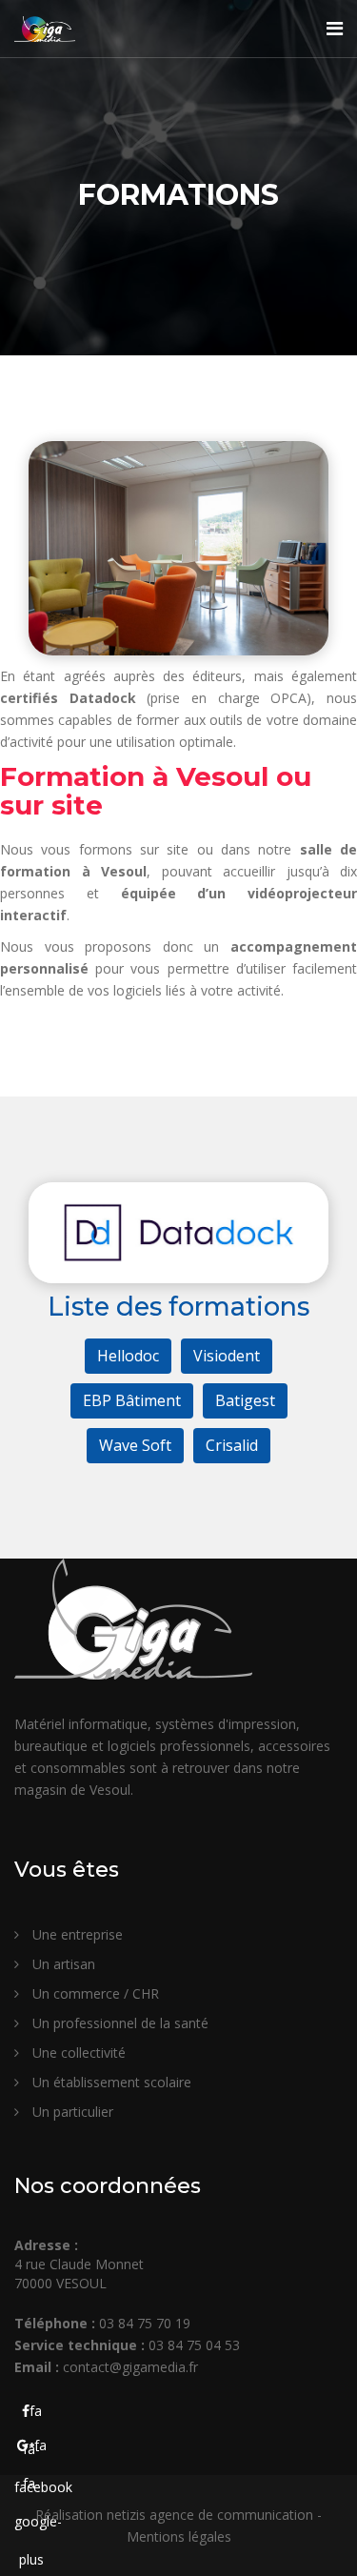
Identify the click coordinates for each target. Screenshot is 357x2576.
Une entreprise (76, 1934)
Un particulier (71, 2112)
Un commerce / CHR (94, 1993)
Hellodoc (128, 1356)
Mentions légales (179, 2536)
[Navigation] (335, 29)
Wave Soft (135, 1445)
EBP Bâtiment (132, 1400)
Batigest (245, 1400)
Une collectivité (77, 2053)
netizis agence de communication (210, 2515)
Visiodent (227, 1356)
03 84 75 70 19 (145, 2323)
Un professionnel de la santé (119, 2023)
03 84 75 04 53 (194, 2345)
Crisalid (232, 1445)
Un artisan (62, 1964)
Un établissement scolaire (110, 2082)
